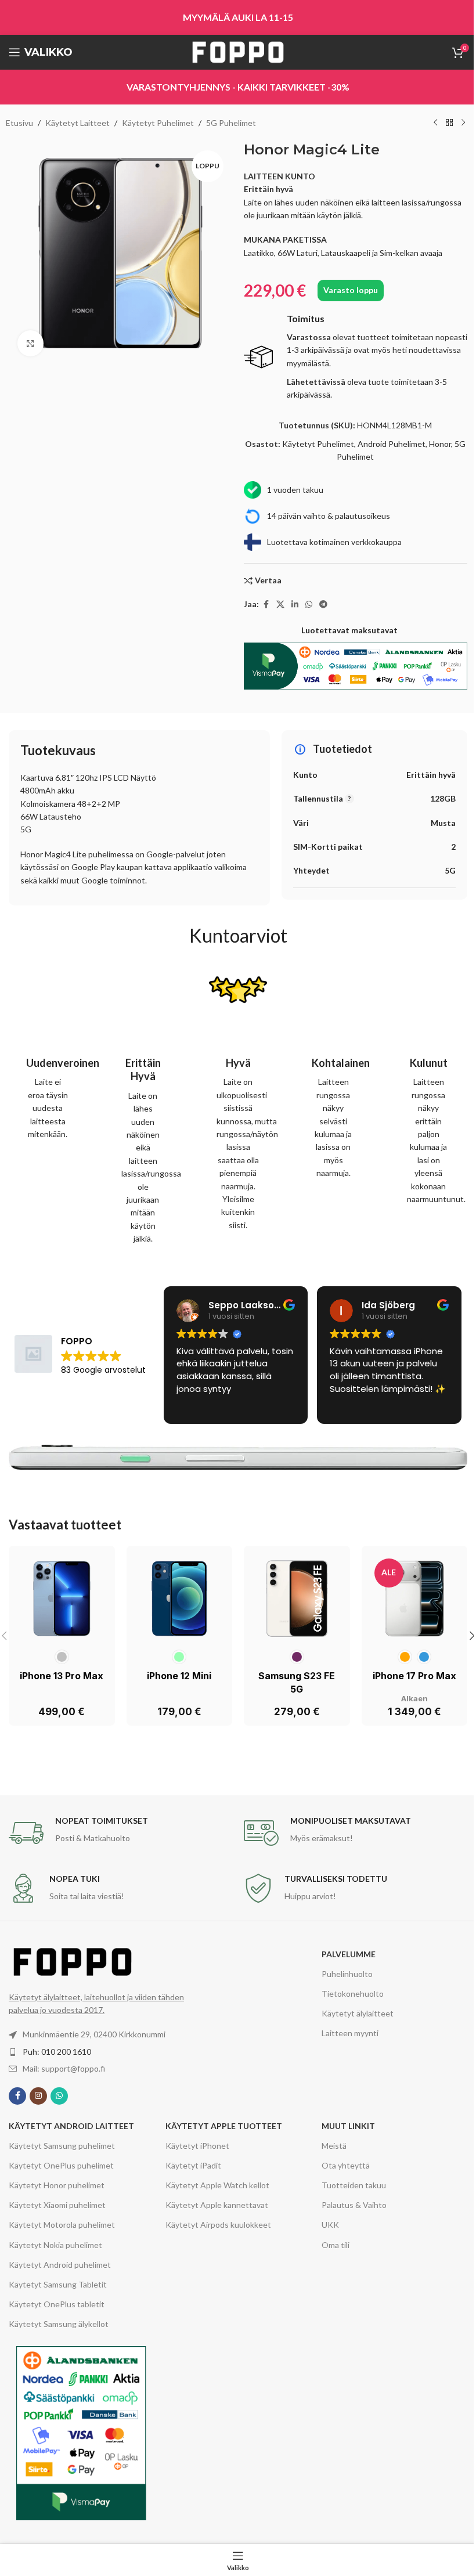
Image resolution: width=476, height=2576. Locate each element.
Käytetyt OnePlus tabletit (57, 2304)
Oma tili (336, 2245)
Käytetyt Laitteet (77, 123)
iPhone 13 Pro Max (62, 1676)
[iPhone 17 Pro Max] (415, 1599)
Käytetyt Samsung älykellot (59, 2324)
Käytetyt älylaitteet (358, 2013)
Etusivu (19, 123)
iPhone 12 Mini (179, 1676)
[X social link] (280, 605)
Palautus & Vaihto (354, 2205)
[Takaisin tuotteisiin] (449, 123)
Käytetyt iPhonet (197, 2146)
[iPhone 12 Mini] (180, 1599)
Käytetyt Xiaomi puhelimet (57, 2205)
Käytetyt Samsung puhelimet (62, 2146)
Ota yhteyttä (346, 2165)
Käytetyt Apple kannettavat (217, 2205)
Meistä (334, 2146)
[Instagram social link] (38, 2096)
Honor (440, 444)
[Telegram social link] (323, 605)
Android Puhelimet (392, 444)
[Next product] (463, 123)
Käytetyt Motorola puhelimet (62, 2225)
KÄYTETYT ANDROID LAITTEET (71, 2126)
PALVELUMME (349, 1954)
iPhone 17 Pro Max (414, 1676)
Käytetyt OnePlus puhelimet (61, 2165)
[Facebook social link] (266, 605)
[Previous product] (435, 123)
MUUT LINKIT (348, 2126)
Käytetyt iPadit (193, 2165)
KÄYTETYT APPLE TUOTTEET (224, 2126)
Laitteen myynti (350, 2033)
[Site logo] (238, 51)
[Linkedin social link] (295, 605)
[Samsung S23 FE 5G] (297, 1599)
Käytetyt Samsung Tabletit (58, 2284)
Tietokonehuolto (353, 1994)
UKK (330, 2225)
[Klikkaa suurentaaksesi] (30, 343)
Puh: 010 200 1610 (57, 2052)
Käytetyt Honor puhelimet (57, 2185)
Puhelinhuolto (347, 1974)
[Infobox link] (356, 357)
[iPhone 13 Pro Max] (62, 1599)
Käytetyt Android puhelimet (60, 2265)
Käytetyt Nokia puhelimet (55, 2245)
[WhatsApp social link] (309, 605)
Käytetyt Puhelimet (158, 123)
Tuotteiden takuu (354, 2185)
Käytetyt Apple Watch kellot (217, 2185)
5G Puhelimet (231, 123)
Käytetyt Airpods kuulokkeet (218, 2225)
